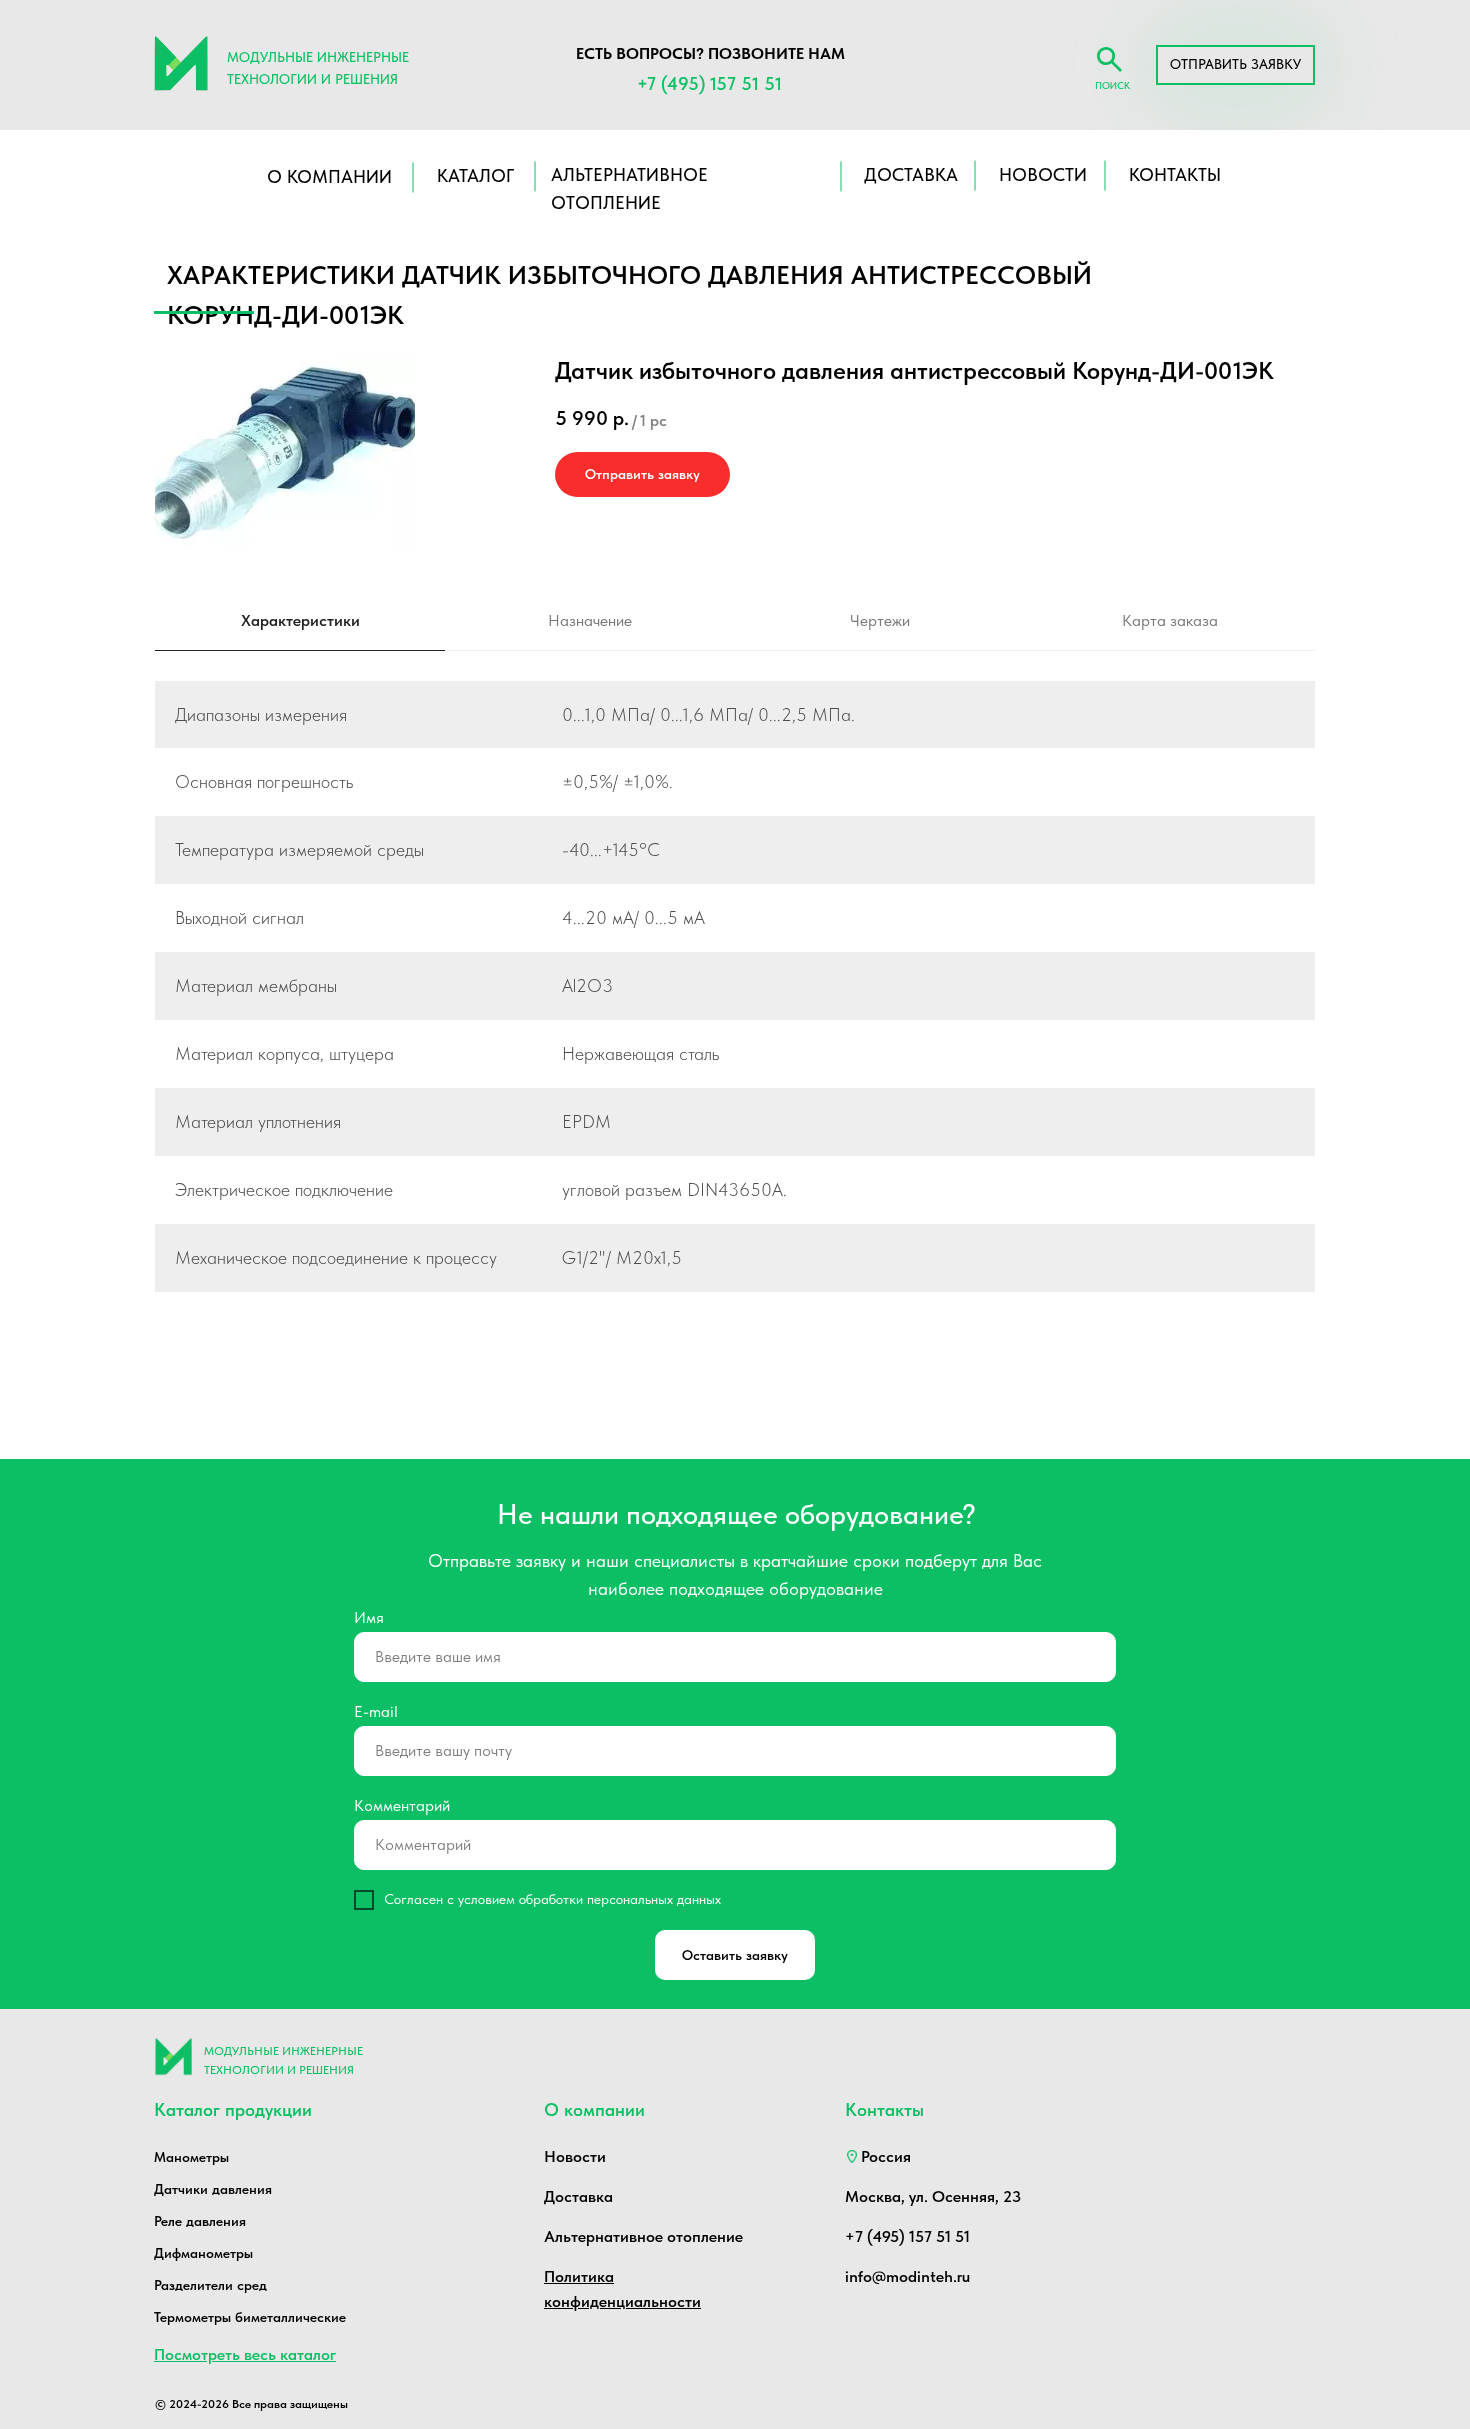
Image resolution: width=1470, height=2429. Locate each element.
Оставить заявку (735, 1955)
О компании (329, 176)
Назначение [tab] (590, 620)
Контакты (884, 2109)
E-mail (376, 1711)
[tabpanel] (735, 1009)
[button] (1235, 65)
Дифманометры (203, 2253)
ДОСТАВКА (911, 174)
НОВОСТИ (1043, 174)
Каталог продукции (233, 2109)
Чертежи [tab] (880, 620)
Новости (575, 2156)
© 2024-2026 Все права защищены (251, 2404)
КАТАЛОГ (475, 175)
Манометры (191, 2157)
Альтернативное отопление (643, 2236)
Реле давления (200, 2221)
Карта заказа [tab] (1170, 620)
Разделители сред (210, 2285)
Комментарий (402, 1805)
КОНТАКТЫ (1175, 174)
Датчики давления (213, 2189)
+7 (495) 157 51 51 (709, 83)
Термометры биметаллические (250, 2317)
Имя (369, 1617)
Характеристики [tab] (300, 620)
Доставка (578, 2196)
